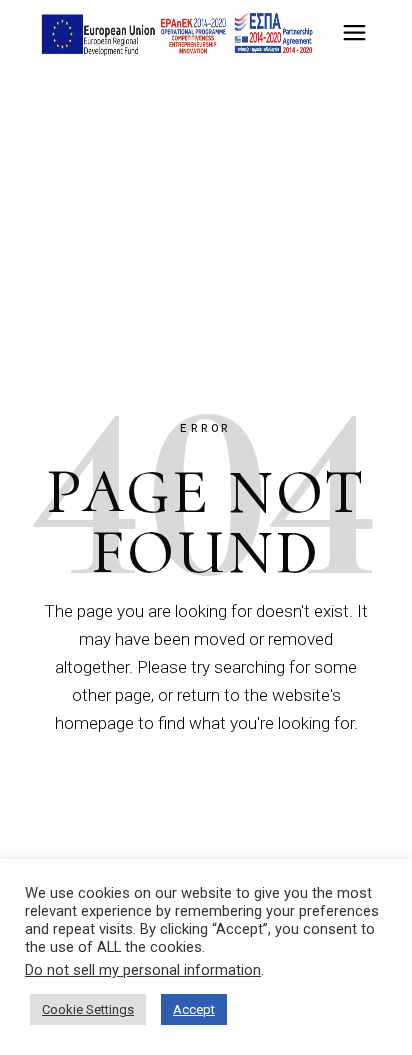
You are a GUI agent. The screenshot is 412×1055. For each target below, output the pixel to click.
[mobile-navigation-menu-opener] (354, 35)
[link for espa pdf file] (178, 35)
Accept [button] (194, 1009)
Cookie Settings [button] (88, 1009)
